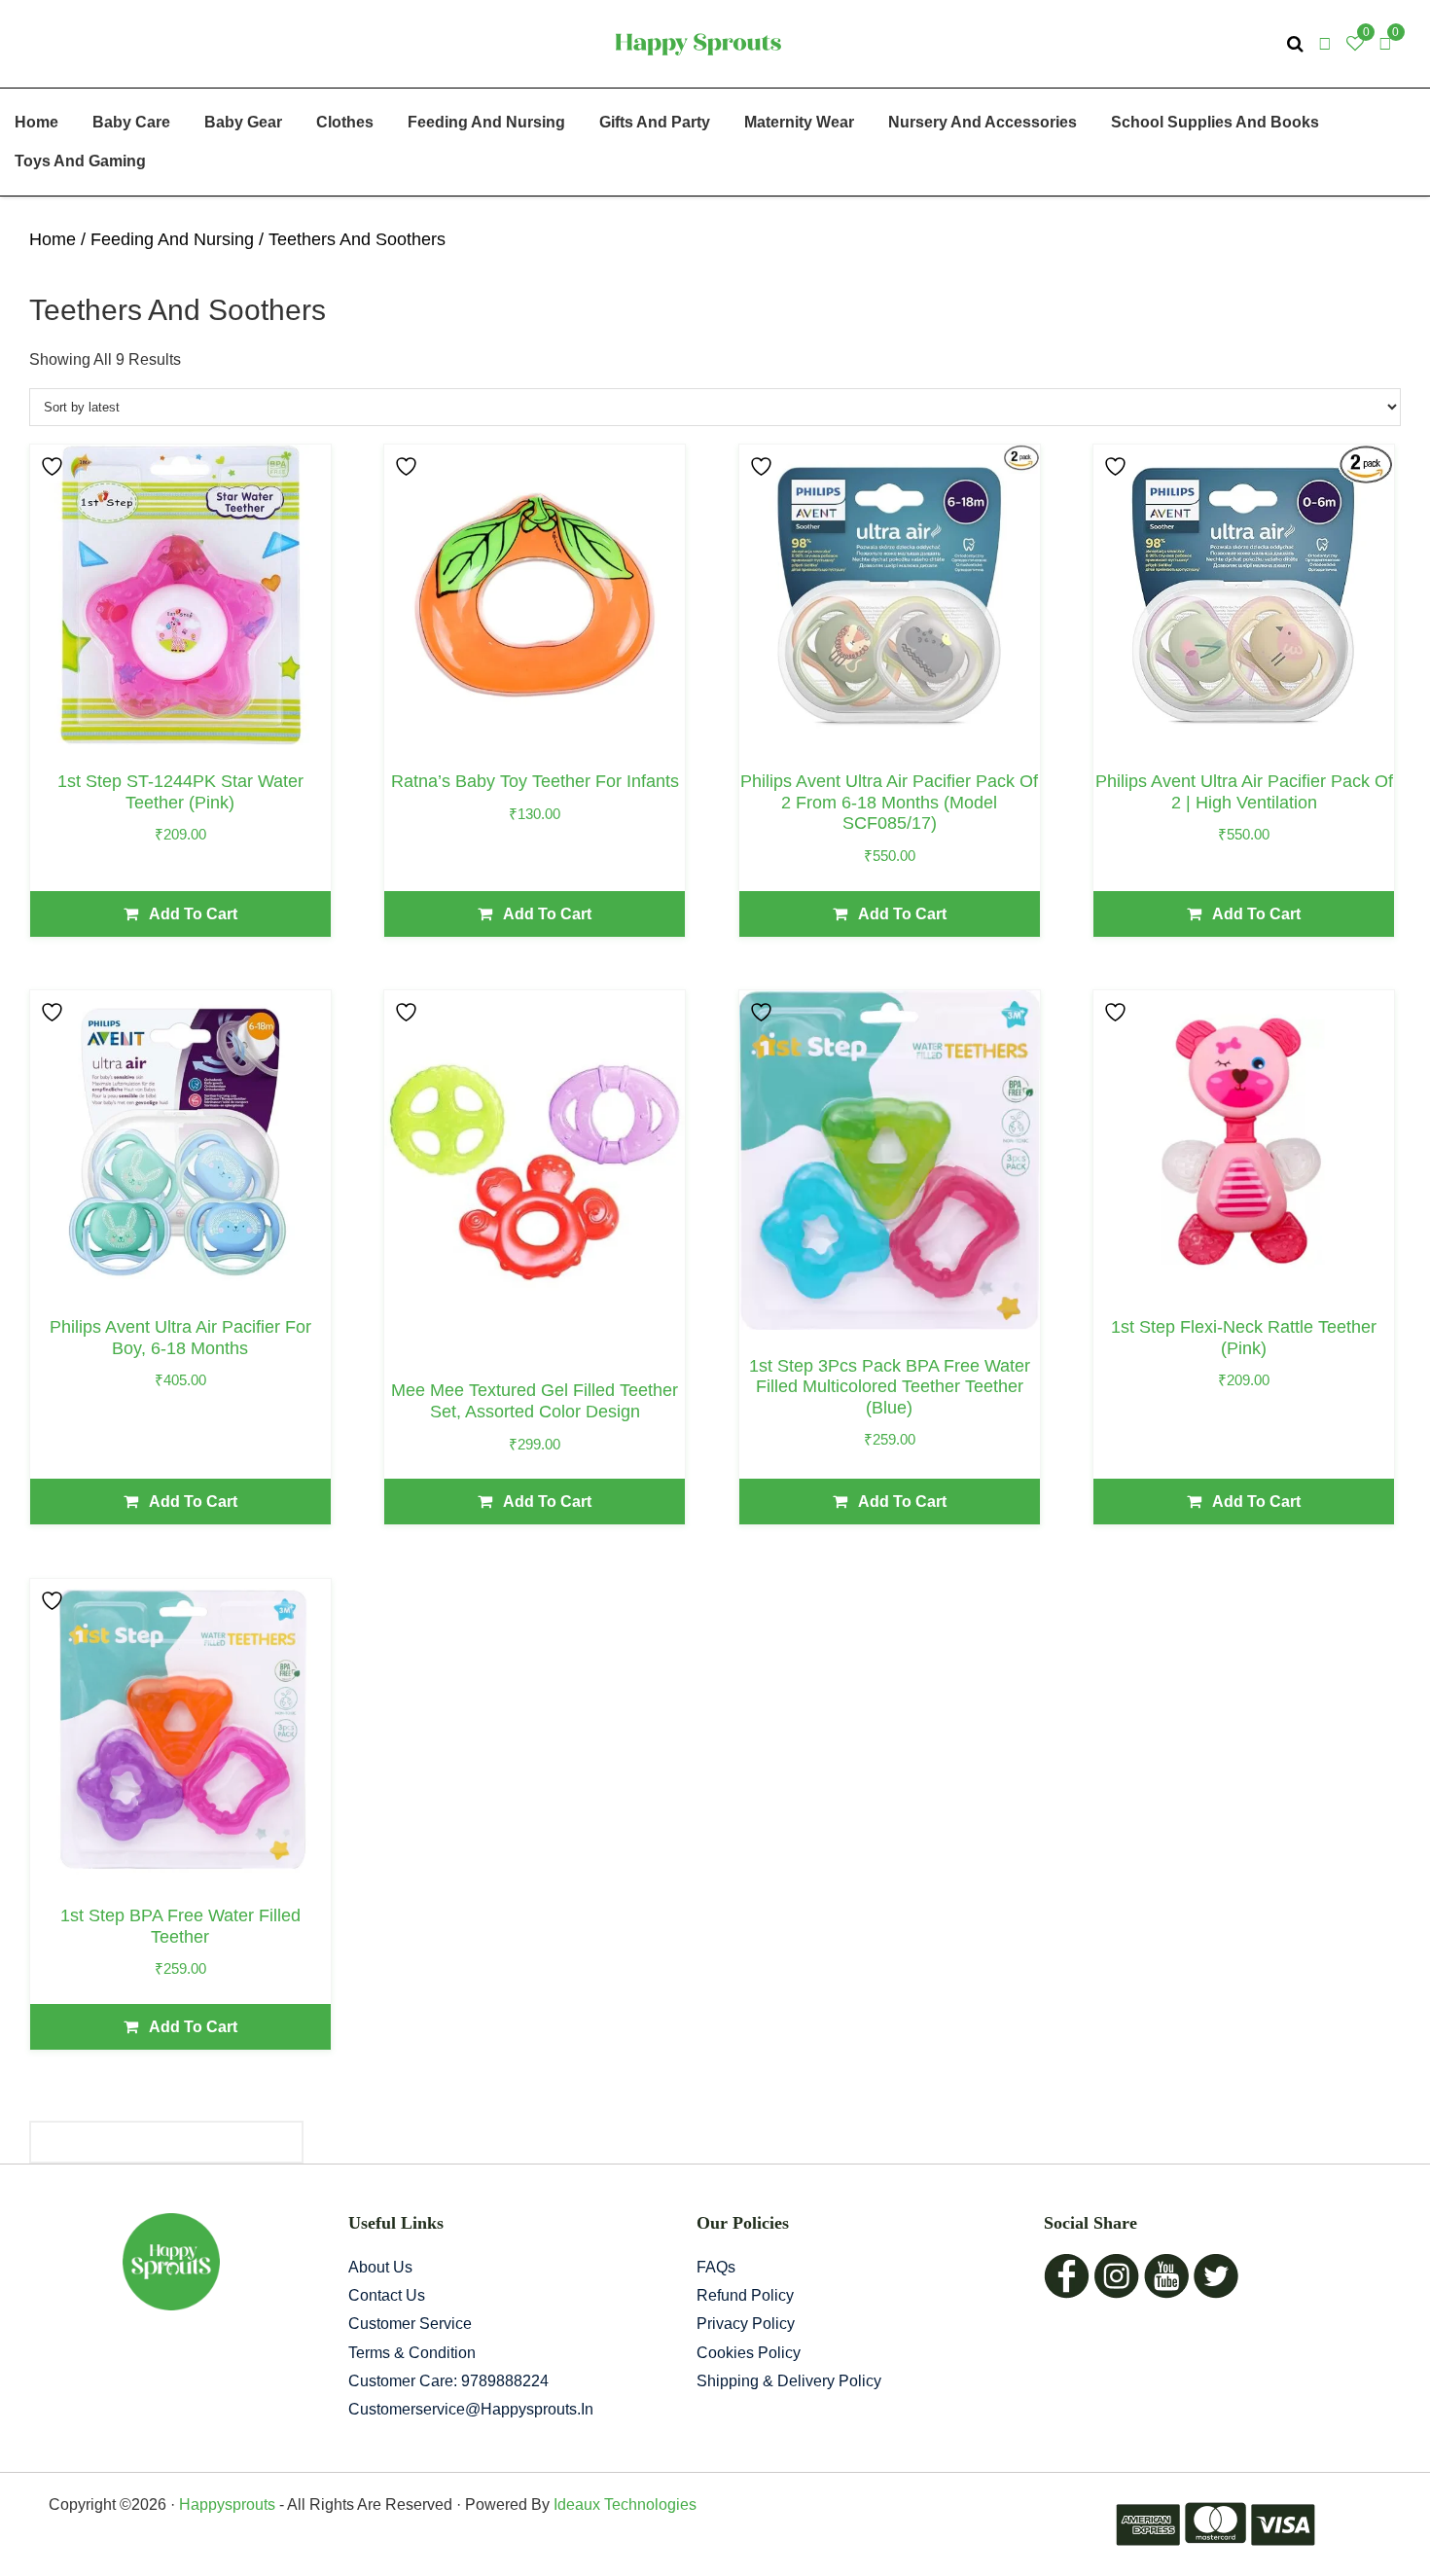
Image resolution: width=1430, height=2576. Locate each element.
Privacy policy (746, 2324)
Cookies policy (749, 2353)
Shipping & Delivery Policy (789, 2381)
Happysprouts (227, 2504)
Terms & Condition (412, 2353)
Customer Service (410, 2324)
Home (53, 239)
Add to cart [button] (193, 914)
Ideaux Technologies (623, 2504)
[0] (1385, 44)
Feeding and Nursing (172, 239)
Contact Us (387, 2295)
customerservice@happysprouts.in (471, 2409)
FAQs (716, 2267)
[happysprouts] (698, 43)
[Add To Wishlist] (54, 466)
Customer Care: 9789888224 (448, 2381)
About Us (380, 2267)
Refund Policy (745, 2295)
